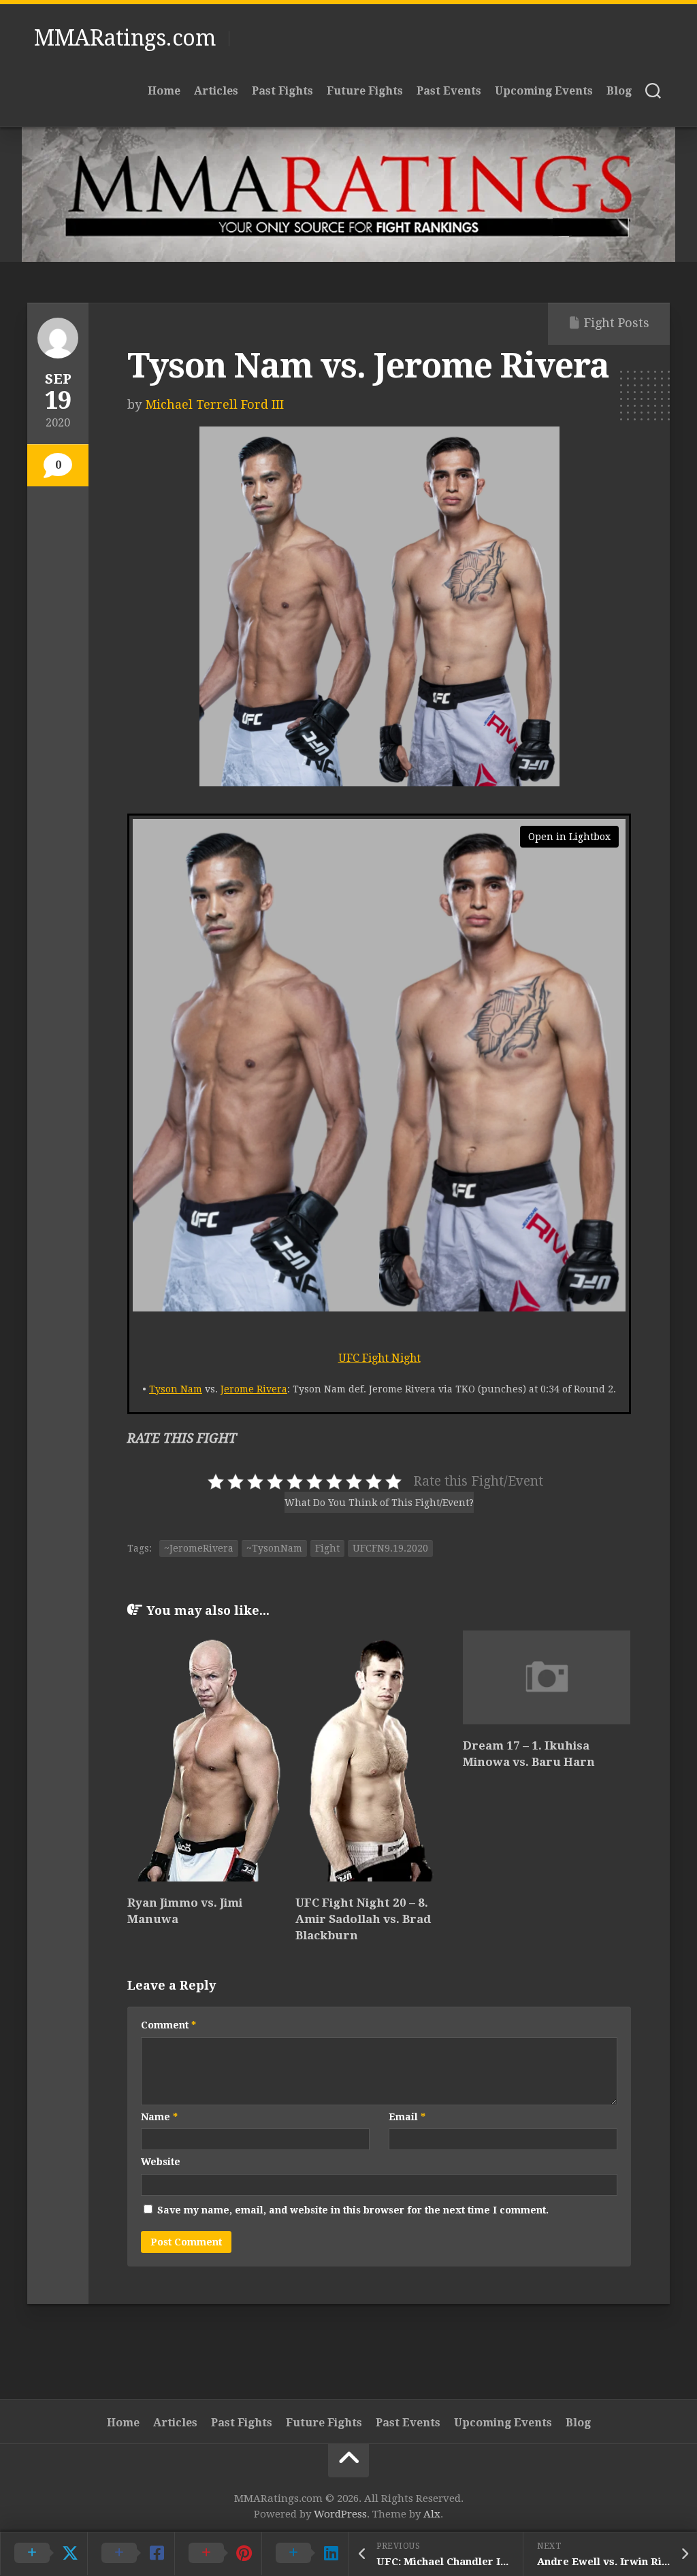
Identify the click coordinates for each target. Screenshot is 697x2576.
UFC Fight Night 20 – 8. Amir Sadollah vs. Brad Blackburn (363, 1919)
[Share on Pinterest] (218, 2554)
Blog (619, 91)
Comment (168, 2025)
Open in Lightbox (569, 837)
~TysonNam (274, 1548)
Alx (432, 2514)
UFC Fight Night (379, 1358)
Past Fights (282, 91)
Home (164, 91)
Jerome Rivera (254, 1389)
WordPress (340, 2514)
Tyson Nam (176, 1389)
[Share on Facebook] (131, 2554)
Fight (327, 1548)
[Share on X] (44, 2554)
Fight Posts (617, 323)
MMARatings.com (125, 38)
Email (407, 2117)
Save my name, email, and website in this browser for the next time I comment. (353, 2210)
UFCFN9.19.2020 (390, 1548)
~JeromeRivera (199, 1548)
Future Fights (365, 91)
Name (159, 2117)
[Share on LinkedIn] (305, 2554)
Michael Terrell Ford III (214, 404)
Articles (216, 91)
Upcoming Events (544, 91)
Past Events (449, 91)
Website (161, 2162)
